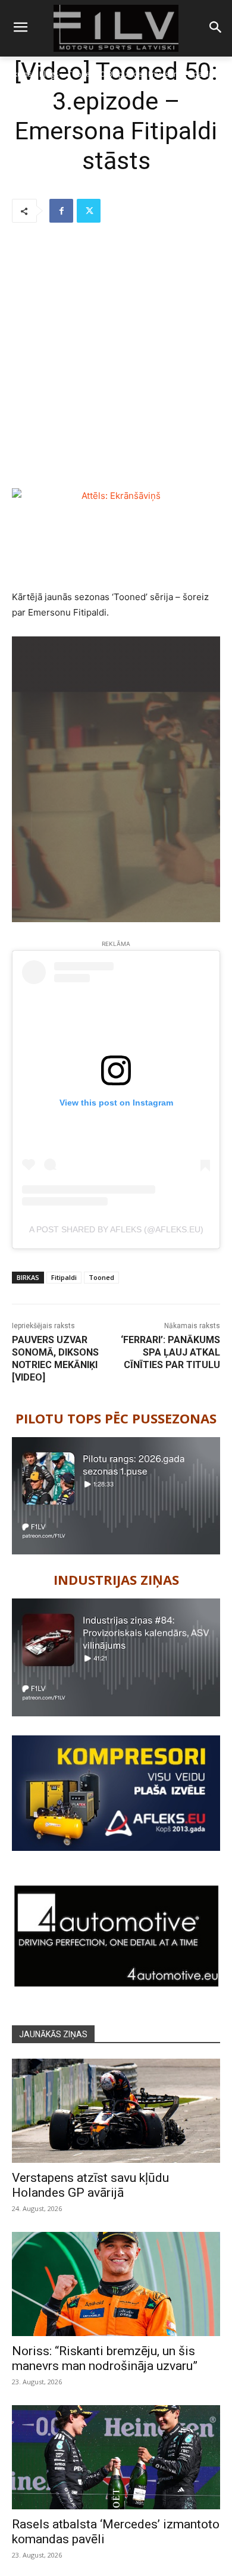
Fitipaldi (64, 1277)
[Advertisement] (116, 357)
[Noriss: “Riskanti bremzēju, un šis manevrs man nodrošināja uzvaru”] (116, 2284)
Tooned (101, 1277)
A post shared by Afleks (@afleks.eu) (116, 1229)
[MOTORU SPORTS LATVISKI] (116, 28)
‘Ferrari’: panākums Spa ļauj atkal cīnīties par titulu (170, 1352)
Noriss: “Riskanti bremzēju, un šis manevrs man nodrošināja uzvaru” (105, 2358)
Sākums (19, 74)
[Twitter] (89, 211)
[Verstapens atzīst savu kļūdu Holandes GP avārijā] (116, 2111)
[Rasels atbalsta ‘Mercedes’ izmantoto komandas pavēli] (116, 2457)
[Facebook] (61, 211)
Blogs (49, 74)
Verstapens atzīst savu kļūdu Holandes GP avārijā (90, 2185)
